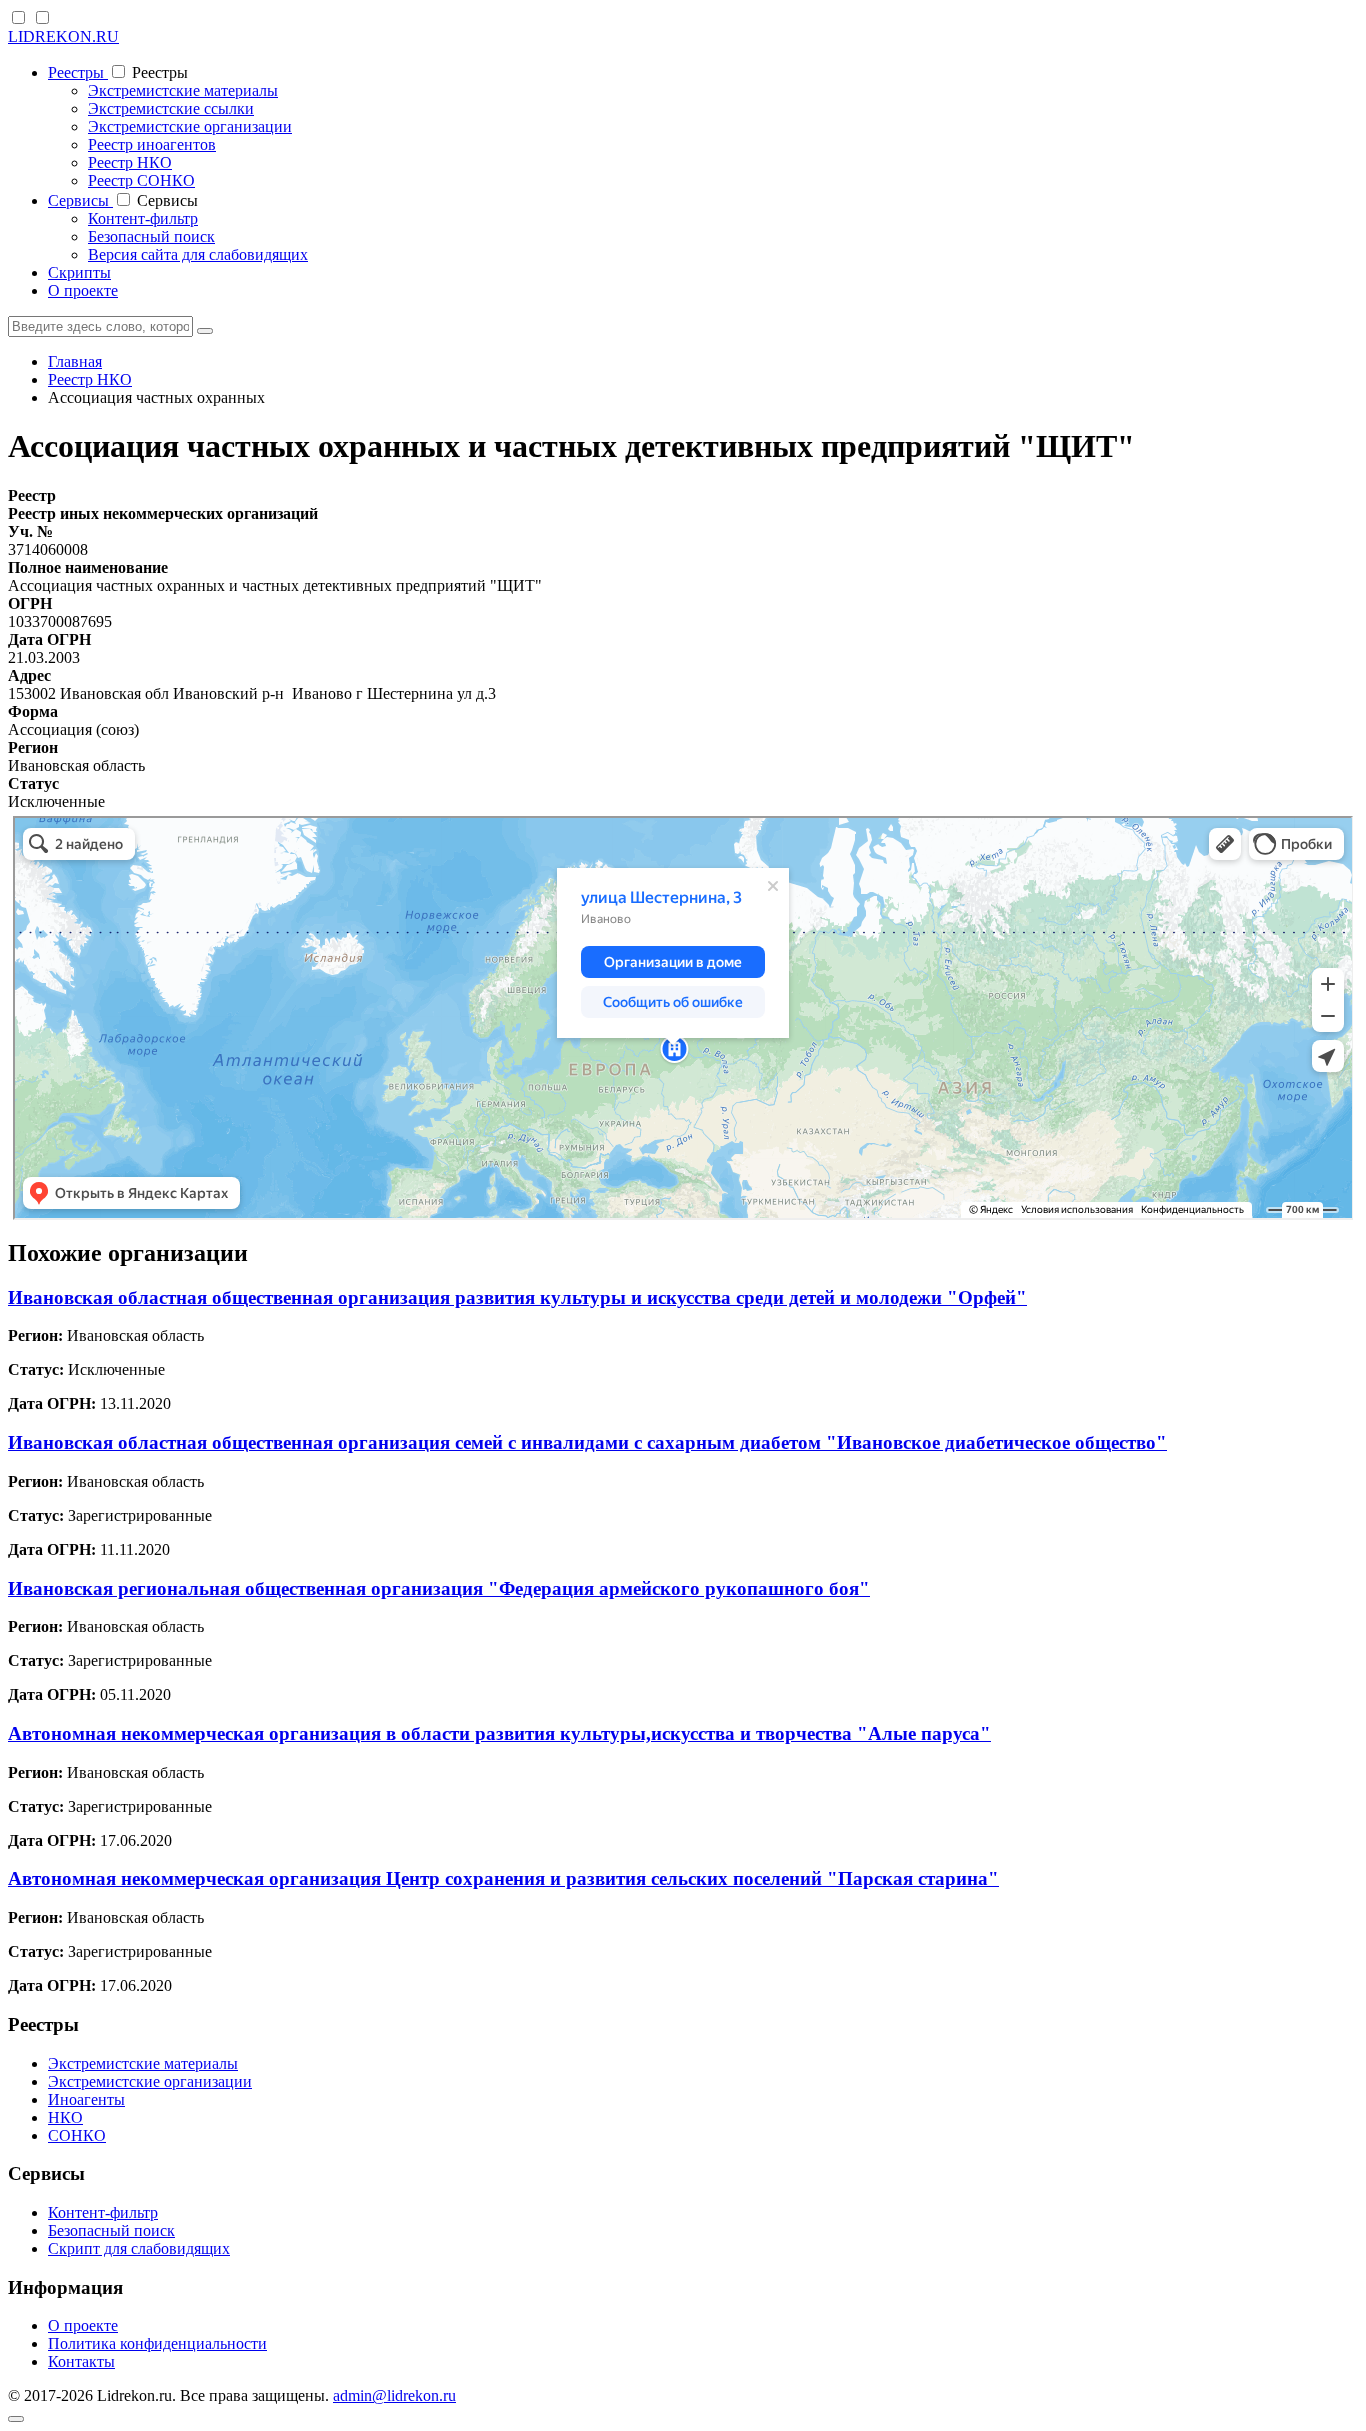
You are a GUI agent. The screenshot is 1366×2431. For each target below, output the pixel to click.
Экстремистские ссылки (171, 108)
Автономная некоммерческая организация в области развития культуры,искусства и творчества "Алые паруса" (499, 1733)
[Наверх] (16, 2419)
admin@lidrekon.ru (394, 2395)
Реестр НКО (130, 162)
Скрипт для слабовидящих (139, 2248)
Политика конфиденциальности (157, 2343)
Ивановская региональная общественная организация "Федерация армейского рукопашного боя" (439, 1588)
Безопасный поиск (151, 236)
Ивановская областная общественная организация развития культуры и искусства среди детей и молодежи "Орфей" (517, 1297)
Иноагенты (86, 2099)
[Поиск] (205, 331)
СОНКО (77, 2135)
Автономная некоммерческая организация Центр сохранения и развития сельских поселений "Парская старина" (503, 1878)
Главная (75, 361)
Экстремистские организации (190, 126)
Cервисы (80, 200)
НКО (65, 2117)
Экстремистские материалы (183, 90)
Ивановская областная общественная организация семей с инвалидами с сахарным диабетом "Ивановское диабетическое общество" (587, 1442)
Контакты (81, 2361)
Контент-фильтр (143, 218)
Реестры (78, 72)
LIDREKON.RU (63, 36)
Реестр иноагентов (152, 144)
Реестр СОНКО (141, 180)
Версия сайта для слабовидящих (198, 254)
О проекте (83, 290)
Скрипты (79, 272)
